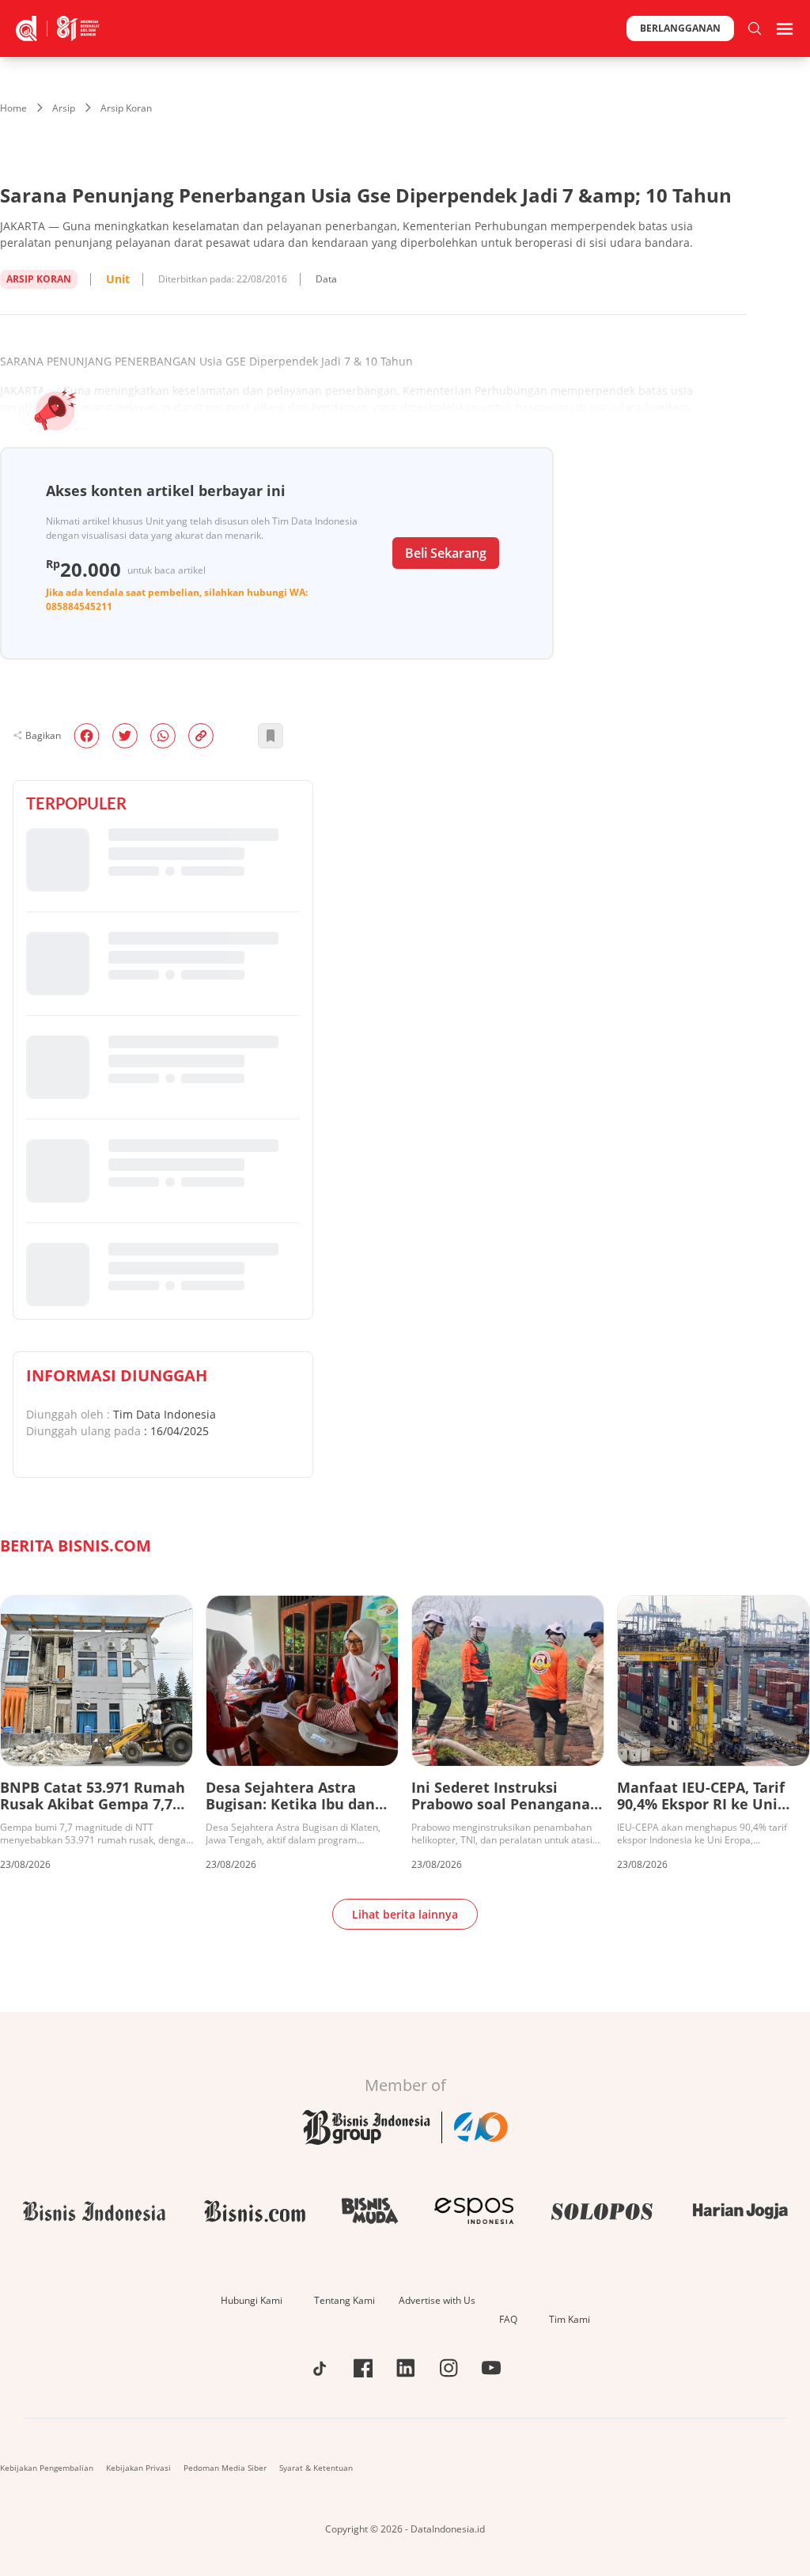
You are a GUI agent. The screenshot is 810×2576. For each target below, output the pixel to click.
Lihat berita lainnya (405, 1914)
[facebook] (87, 736)
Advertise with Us (437, 2300)
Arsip (64, 108)
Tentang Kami (344, 2300)
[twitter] (125, 736)
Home (13, 108)
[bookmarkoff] (271, 736)
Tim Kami (570, 2319)
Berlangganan (680, 28)
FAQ (508, 2319)
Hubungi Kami (252, 2300)
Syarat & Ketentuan (316, 2468)
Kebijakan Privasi (138, 2468)
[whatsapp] (163, 736)
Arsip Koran (126, 108)
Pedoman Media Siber (225, 2468)
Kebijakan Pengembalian (47, 2468)
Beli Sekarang (446, 553)
